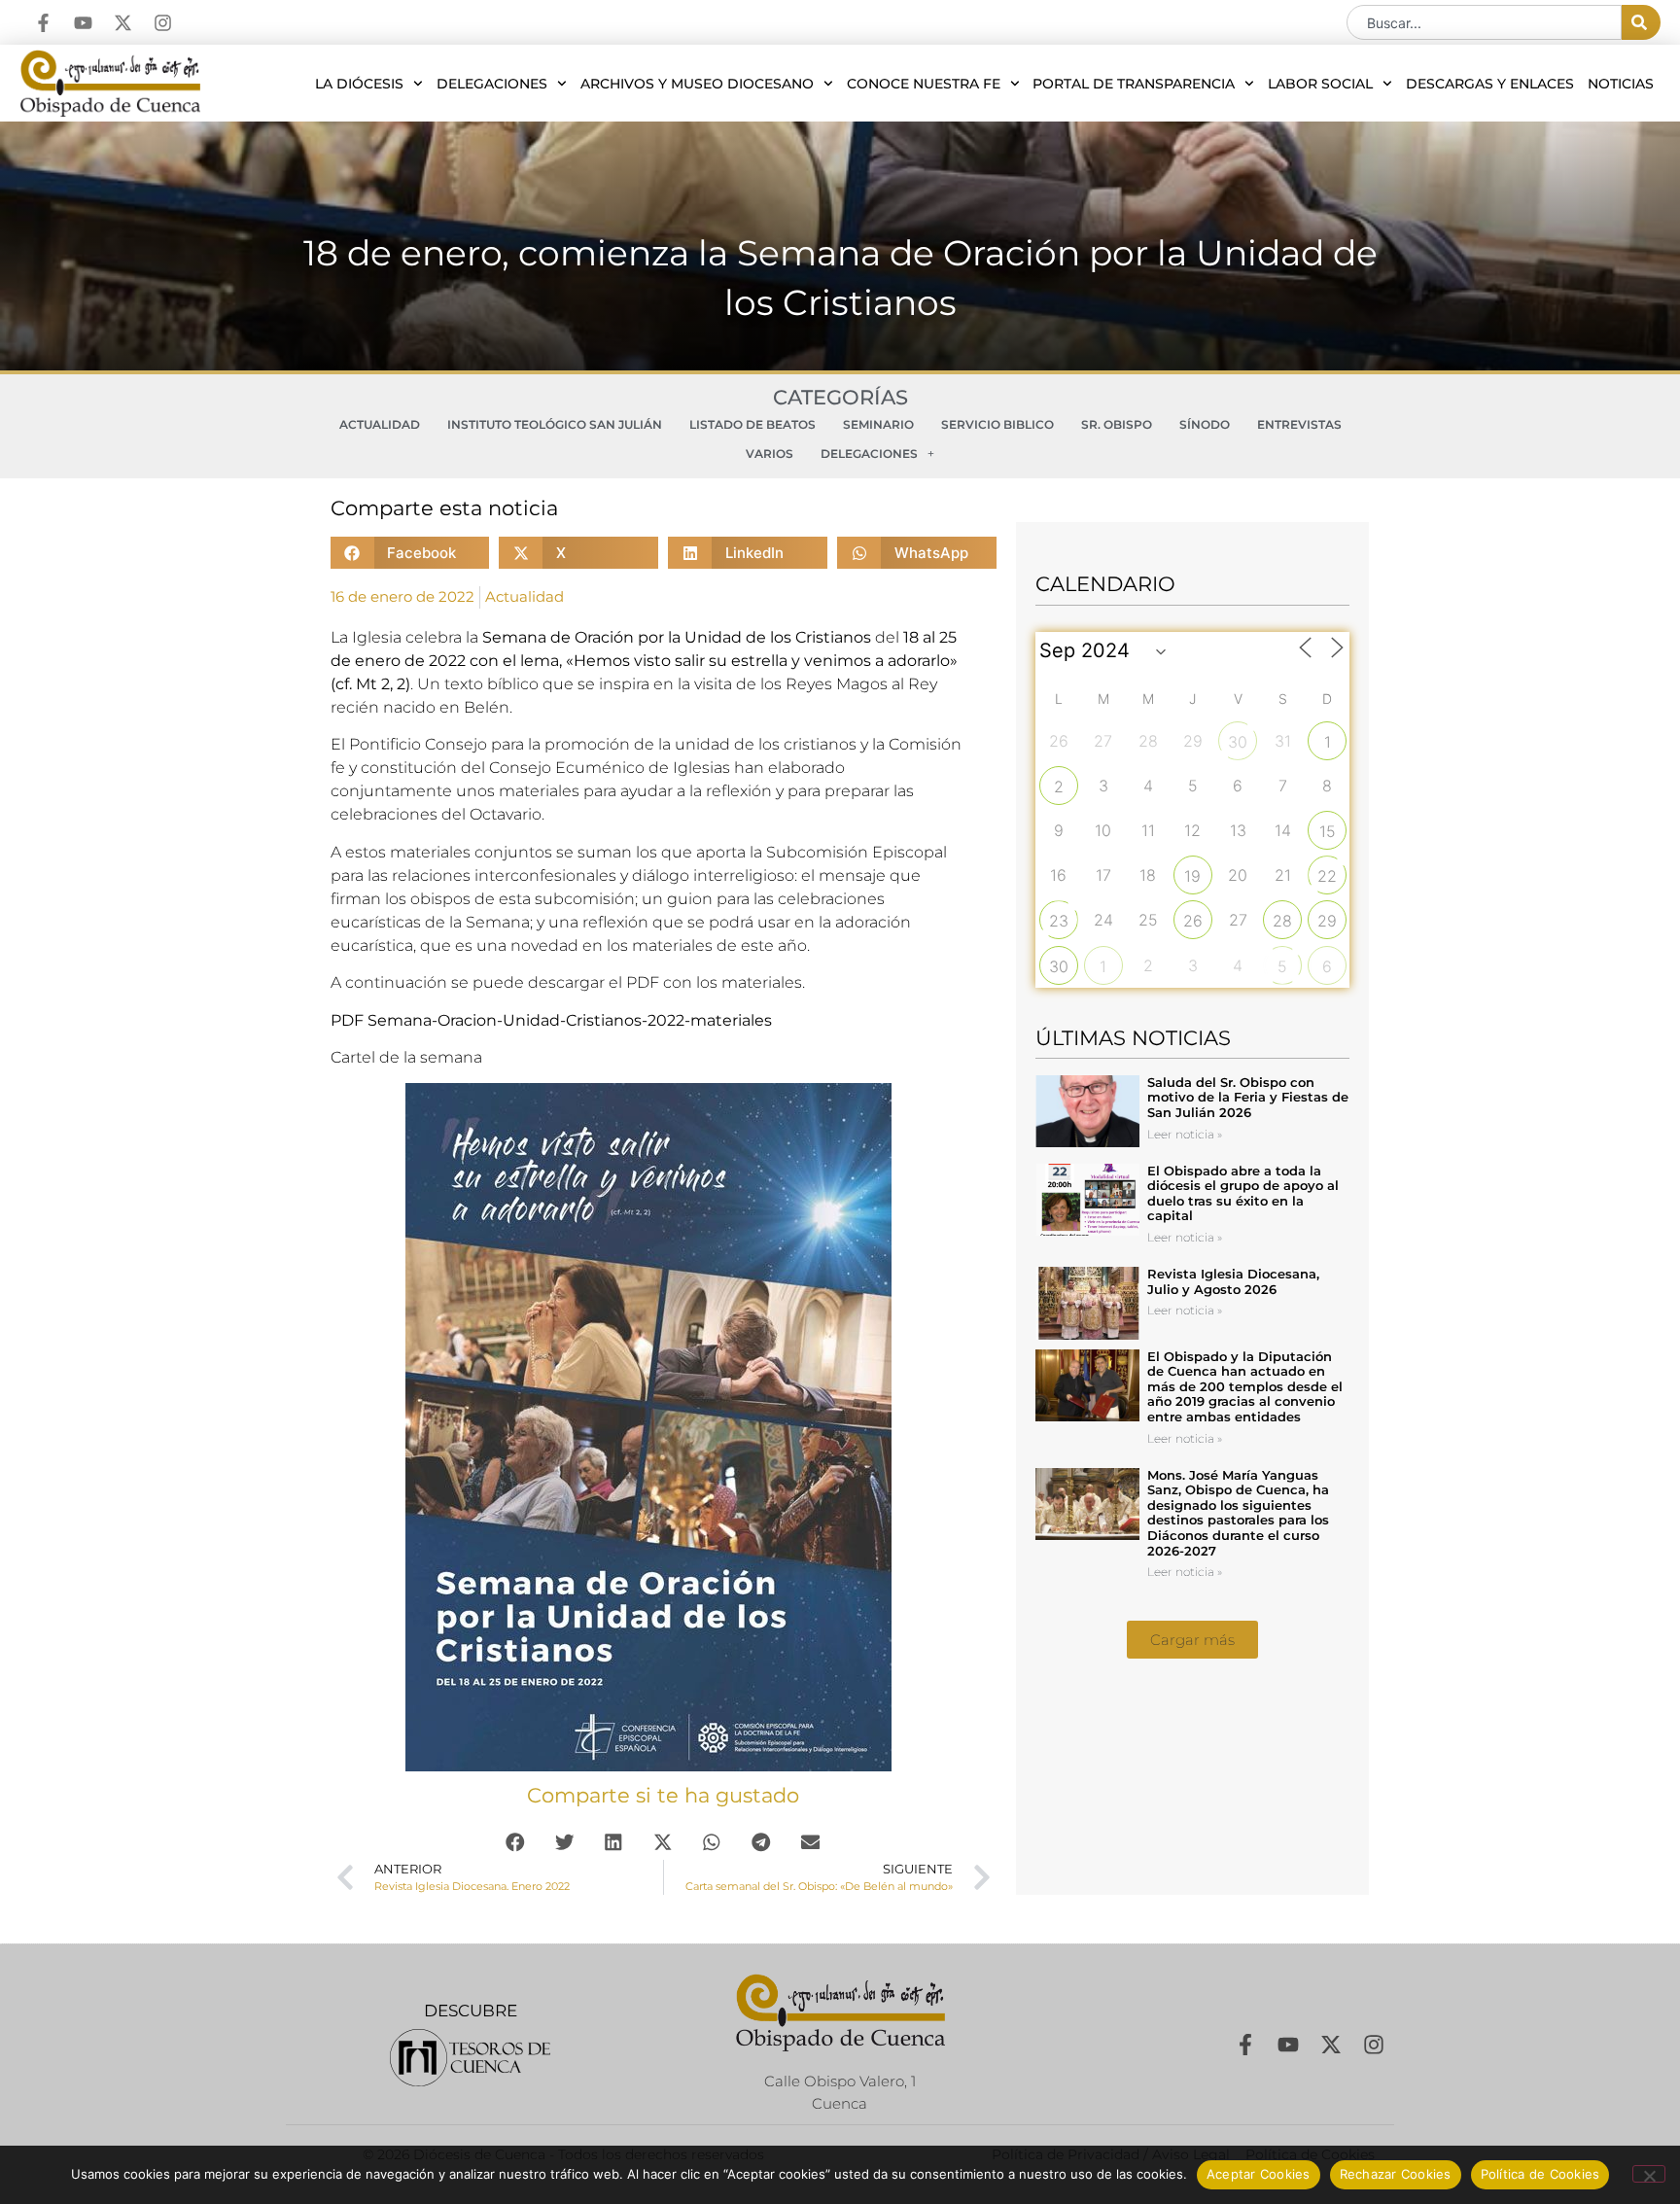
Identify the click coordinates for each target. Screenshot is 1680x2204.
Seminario (878, 424)
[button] (410, 553)
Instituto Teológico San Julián (555, 424)
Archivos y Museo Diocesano (697, 84)
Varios (770, 454)
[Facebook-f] (43, 23)
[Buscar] (1641, 22)
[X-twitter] (123, 23)
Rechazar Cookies (1396, 2174)
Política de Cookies (1540, 2174)
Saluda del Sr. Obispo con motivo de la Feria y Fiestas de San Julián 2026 (1248, 1097)
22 (1327, 876)
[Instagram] (163, 23)
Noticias (1621, 84)
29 (1327, 921)
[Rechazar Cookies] (1649, 2174)
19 (1192, 876)
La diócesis (359, 84)
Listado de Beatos (752, 424)
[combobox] (1484, 22)
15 (1328, 831)
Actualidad (380, 424)
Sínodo (1205, 424)
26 (1193, 921)
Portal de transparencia (1134, 84)
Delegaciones (492, 84)
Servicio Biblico (997, 424)
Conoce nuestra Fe (924, 84)
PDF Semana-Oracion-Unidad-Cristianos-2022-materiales (551, 1020)
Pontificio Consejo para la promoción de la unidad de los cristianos (603, 744)
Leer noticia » (1185, 1134)
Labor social (1320, 84)
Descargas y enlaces (1490, 84)
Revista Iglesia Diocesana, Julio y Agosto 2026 (1233, 1281)
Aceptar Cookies (1259, 2174)
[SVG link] (470, 2058)
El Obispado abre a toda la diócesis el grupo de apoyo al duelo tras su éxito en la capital (1243, 1193)
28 (1282, 921)
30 (1238, 742)
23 (1059, 921)
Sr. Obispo (1117, 424)
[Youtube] (83, 23)
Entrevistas (1299, 424)
